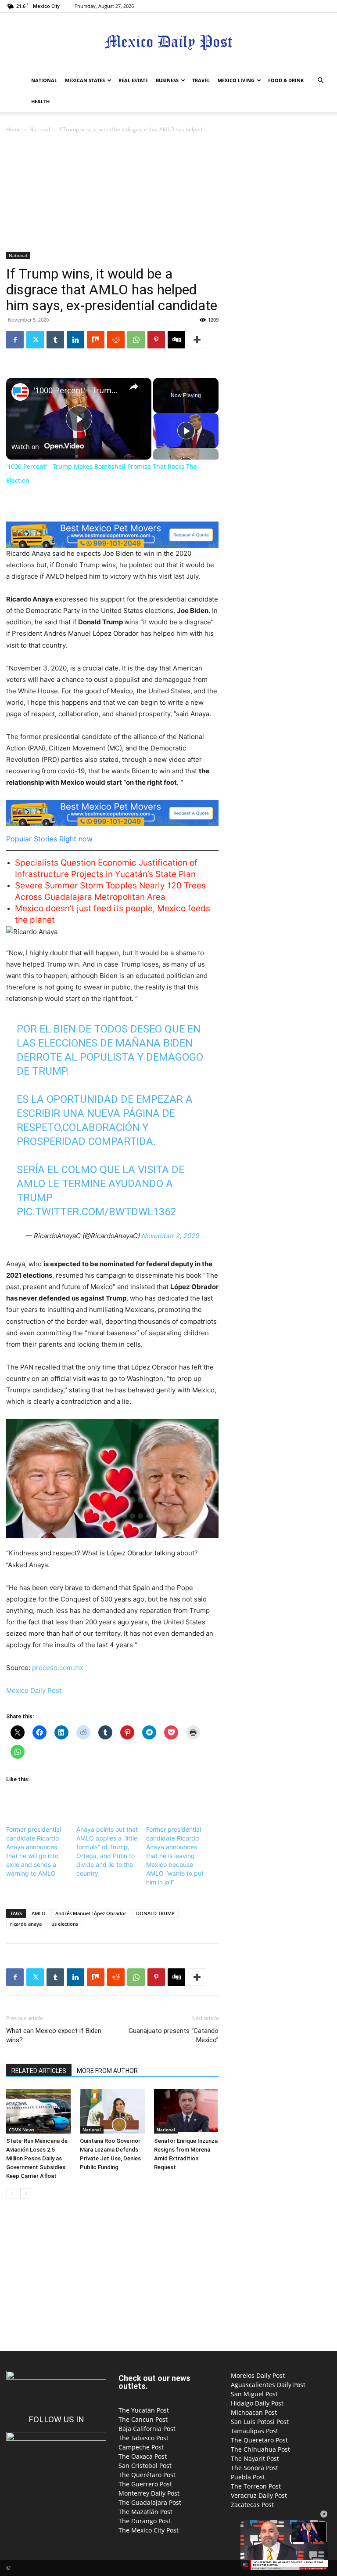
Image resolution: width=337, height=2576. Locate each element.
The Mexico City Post (149, 2530)
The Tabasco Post (143, 2438)
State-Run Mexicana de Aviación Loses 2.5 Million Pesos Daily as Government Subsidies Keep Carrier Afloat (37, 2158)
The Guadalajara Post (150, 2502)
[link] (20, 392)
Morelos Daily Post (258, 2375)
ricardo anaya (26, 1924)
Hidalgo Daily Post (257, 2403)
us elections (65, 1924)
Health (40, 101)
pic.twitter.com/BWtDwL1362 (96, 1212)
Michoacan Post (254, 2412)
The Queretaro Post (259, 2440)
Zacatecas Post (252, 2505)
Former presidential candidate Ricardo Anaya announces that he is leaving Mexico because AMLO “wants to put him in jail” (175, 1856)
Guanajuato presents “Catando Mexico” (174, 2035)
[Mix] (96, 340)
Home (14, 129)
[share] (134, 387)
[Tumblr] (55, 340)
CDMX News (22, 2130)
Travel (201, 80)
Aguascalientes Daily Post (268, 2385)
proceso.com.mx (58, 1668)
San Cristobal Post (145, 2465)
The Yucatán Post (144, 2410)
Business (167, 80)
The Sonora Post (255, 2468)
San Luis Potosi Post (260, 2422)
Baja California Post (147, 2429)
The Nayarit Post (255, 2458)
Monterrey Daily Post (149, 2493)
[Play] (186, 431)
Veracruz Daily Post (259, 2495)
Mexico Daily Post (34, 1690)
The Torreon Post (256, 2486)
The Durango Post (145, 2521)
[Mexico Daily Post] (168, 42)
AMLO (39, 1913)
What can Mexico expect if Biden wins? (54, 2035)
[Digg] (176, 340)
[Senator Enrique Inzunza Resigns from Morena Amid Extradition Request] (186, 2111)
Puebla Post (248, 2477)
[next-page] (26, 2194)
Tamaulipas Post (255, 2431)
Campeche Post (141, 2447)
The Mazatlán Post (145, 2512)
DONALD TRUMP (155, 1913)
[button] (320, 81)
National (44, 80)
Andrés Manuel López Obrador (91, 1913)
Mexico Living (236, 80)
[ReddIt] (116, 340)
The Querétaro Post (147, 2475)
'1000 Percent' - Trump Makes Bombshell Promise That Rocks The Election (77, 390)
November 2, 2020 (170, 1236)
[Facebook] (15, 340)
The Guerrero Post (145, 2484)
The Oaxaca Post (143, 2456)
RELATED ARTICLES (39, 2071)
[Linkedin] (75, 340)
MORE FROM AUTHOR (107, 2071)
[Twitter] (35, 340)
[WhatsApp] (136, 340)
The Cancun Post (143, 2419)
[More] (197, 340)
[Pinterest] (156, 340)
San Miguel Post (254, 2394)
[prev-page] (12, 2194)
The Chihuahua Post (260, 2449)
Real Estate (133, 80)
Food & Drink (286, 80)
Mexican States (85, 80)
